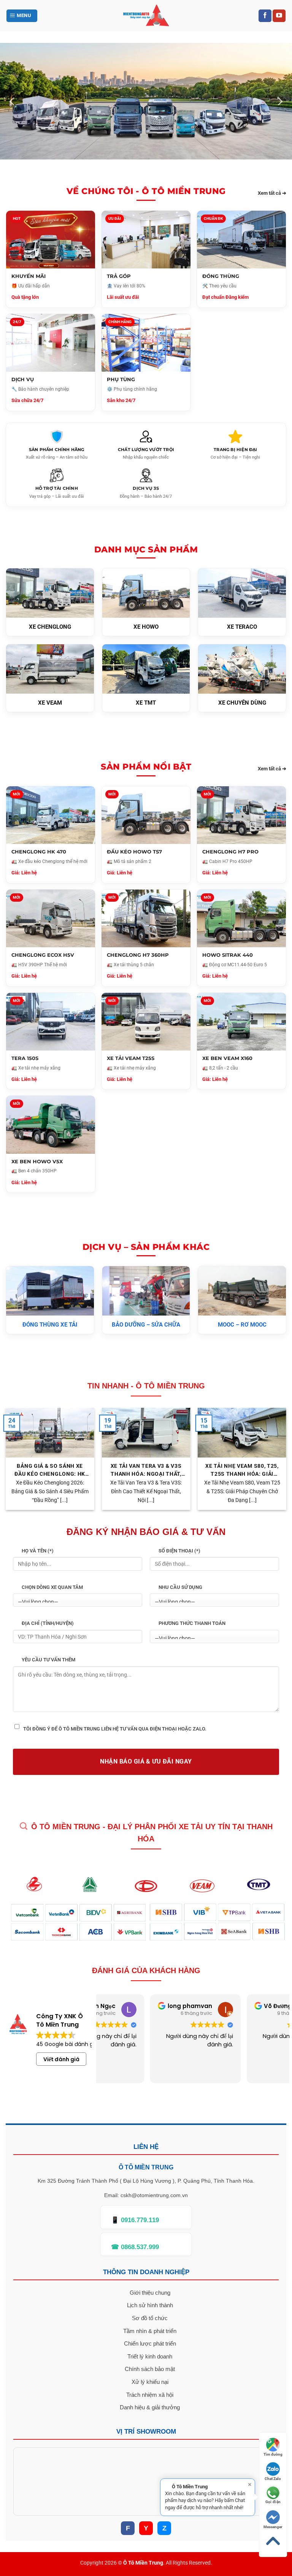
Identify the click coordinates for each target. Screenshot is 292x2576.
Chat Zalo (273, 2479)
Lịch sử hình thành (150, 2305)
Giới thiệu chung (150, 2293)
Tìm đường (273, 2454)
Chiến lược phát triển (150, 2343)
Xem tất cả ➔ (272, 193)
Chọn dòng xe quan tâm (52, 1587)
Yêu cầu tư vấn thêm (48, 1660)
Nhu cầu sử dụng (180, 1587)
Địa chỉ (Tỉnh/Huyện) (48, 1623)
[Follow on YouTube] (279, 16)
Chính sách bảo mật (150, 2369)
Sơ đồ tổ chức (150, 2318)
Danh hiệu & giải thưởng (150, 2407)
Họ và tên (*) (38, 1551)
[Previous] (13, 101)
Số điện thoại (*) (179, 1551)
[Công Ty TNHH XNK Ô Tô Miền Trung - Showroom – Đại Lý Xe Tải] (146, 16)
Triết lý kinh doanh (150, 2356)
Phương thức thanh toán (192, 1623)
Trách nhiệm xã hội (150, 2395)
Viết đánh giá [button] (61, 2059)
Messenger (273, 2527)
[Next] (279, 101)
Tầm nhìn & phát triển (150, 2331)
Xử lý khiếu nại (150, 2382)
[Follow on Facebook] (265, 16)
